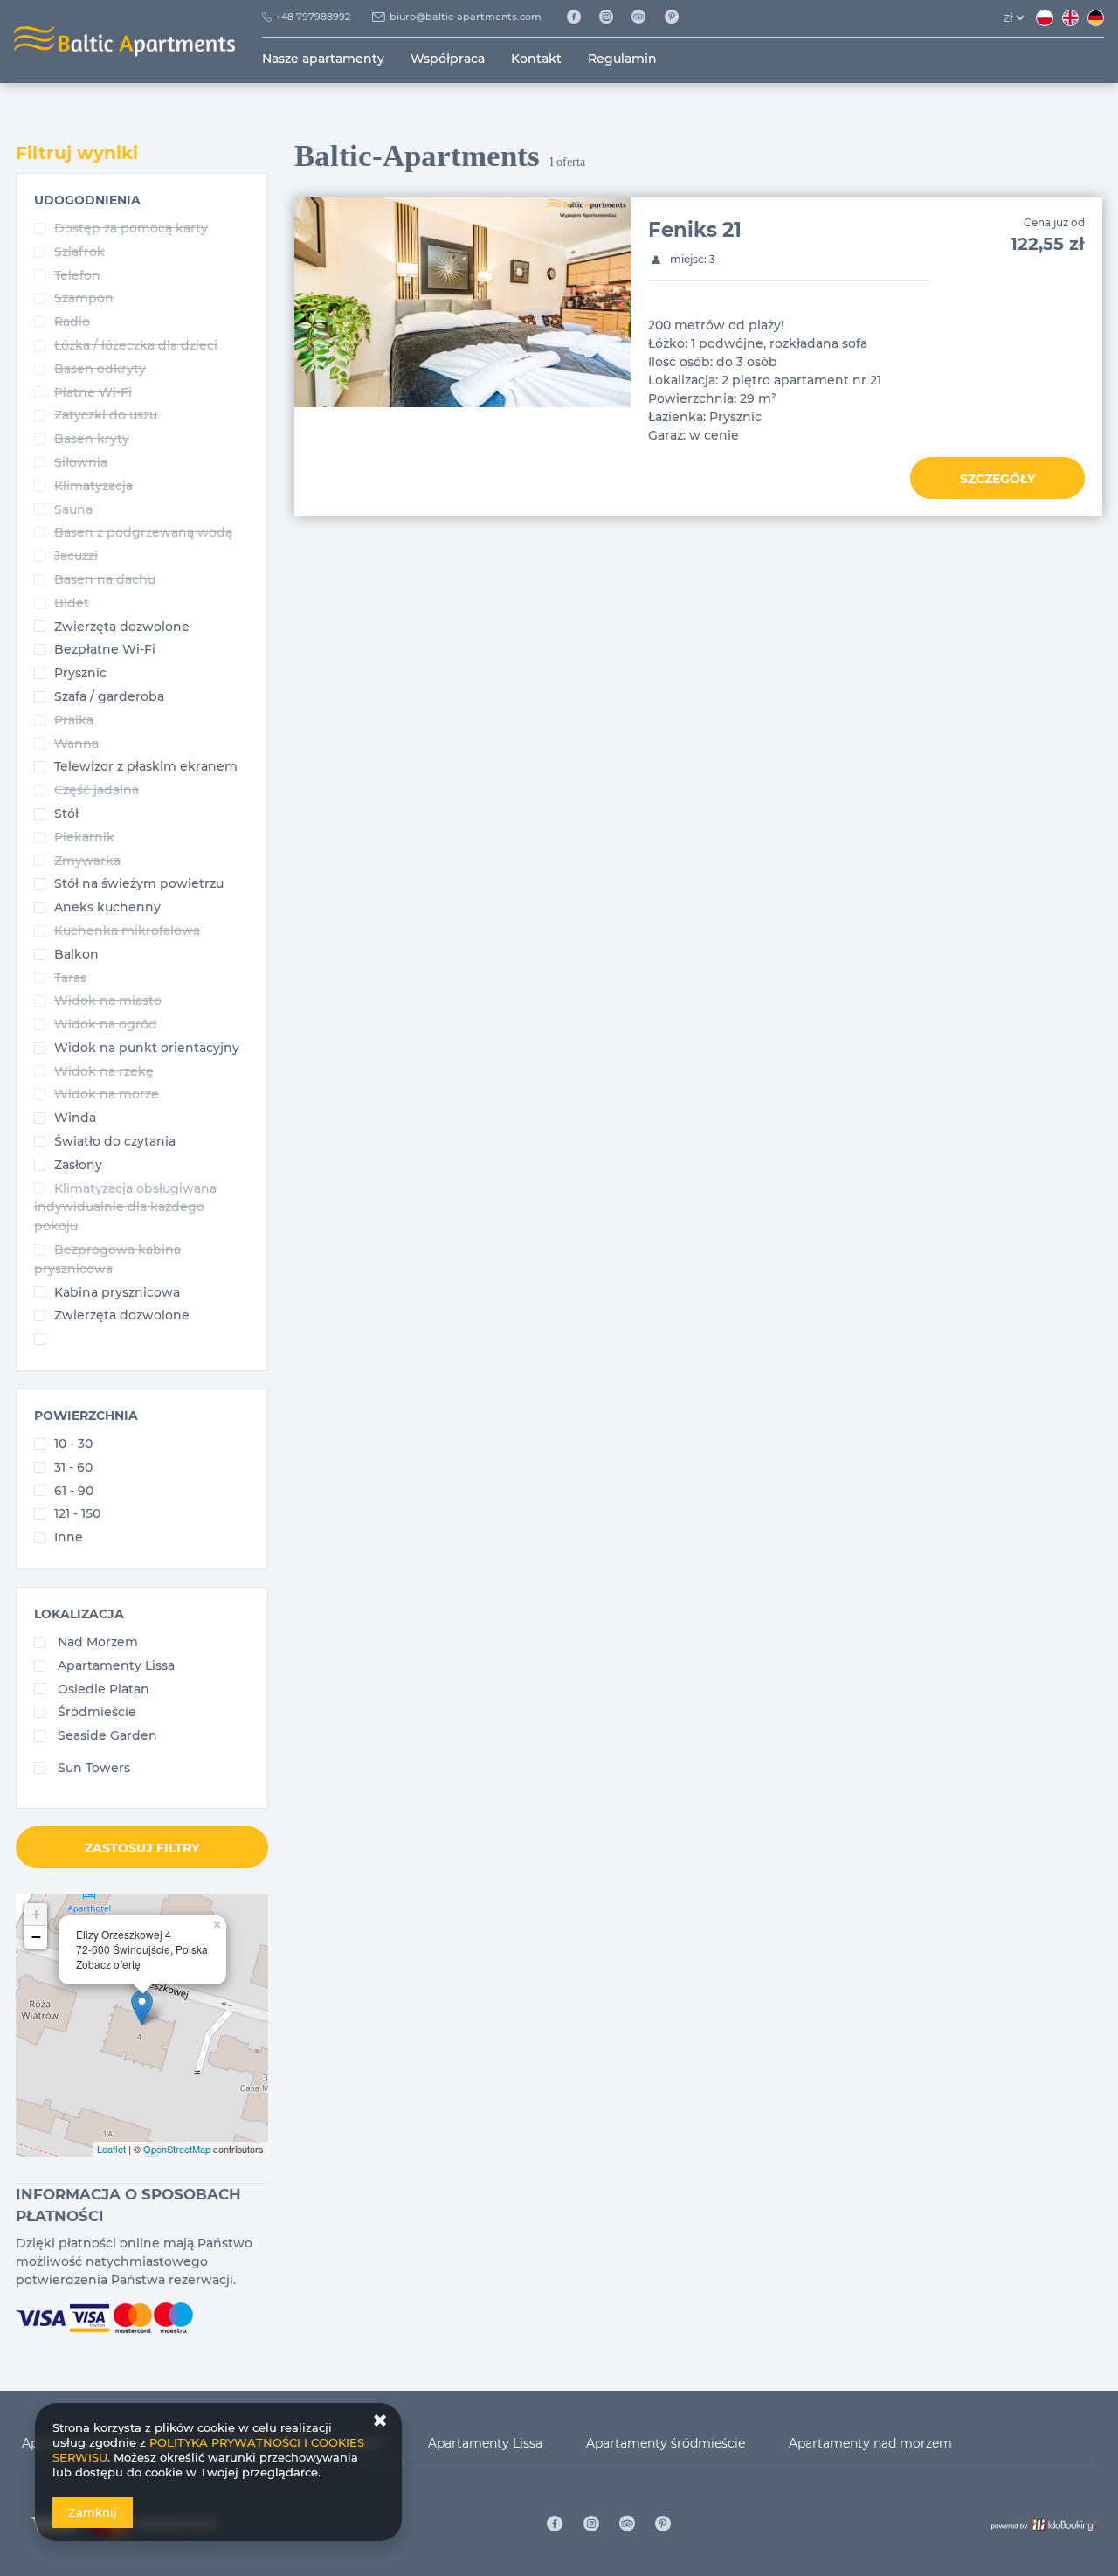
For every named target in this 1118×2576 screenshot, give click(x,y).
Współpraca (448, 59)
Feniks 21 (695, 230)
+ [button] (36, 1914)
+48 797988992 (313, 17)
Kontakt (536, 59)
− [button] (36, 1937)
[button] (87, 200)
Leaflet (111, 2149)
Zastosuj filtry (142, 1848)
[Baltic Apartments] (678, 17)
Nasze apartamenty (323, 59)
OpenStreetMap (177, 2149)
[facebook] (580, 17)
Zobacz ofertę (108, 1964)
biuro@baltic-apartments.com (466, 17)
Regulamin (622, 59)
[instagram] (613, 17)
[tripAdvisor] (645, 17)
